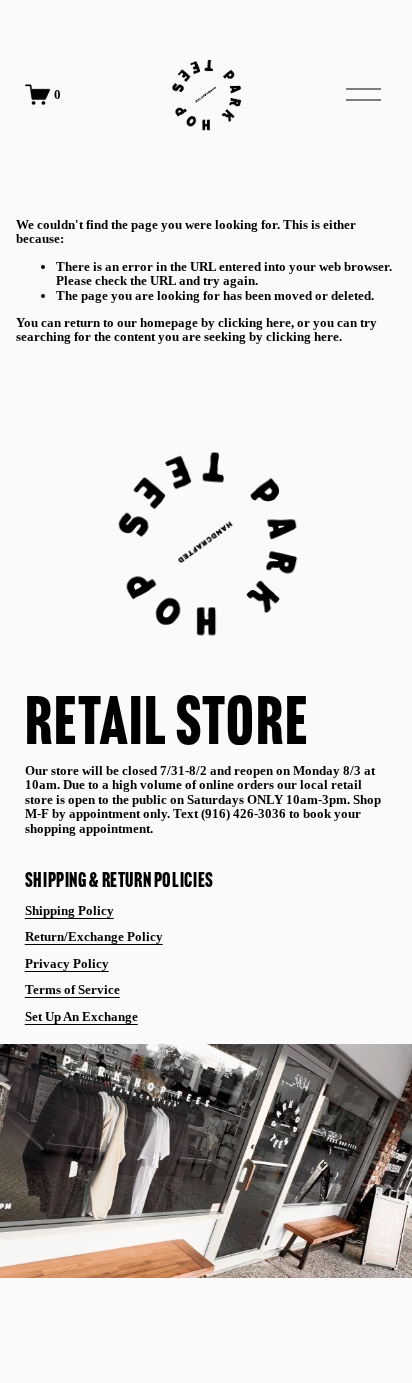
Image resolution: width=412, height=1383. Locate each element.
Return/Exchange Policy (94, 937)
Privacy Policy (67, 964)
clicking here (254, 322)
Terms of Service (72, 990)
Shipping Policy (69, 911)
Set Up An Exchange (81, 1017)
